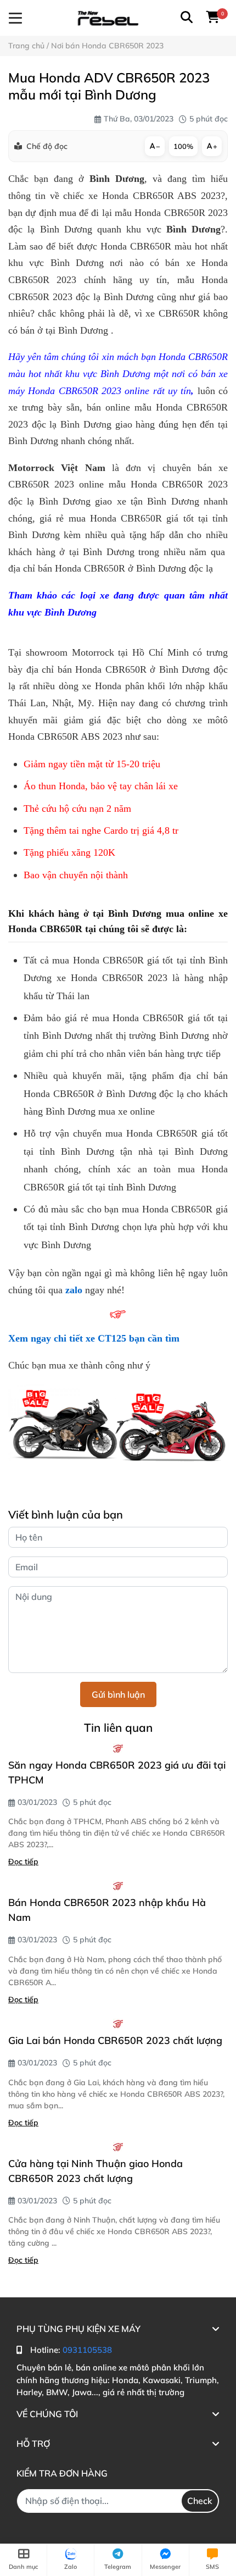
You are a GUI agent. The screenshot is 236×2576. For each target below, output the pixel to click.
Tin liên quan (118, 1727)
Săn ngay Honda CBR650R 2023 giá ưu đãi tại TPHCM (117, 1772)
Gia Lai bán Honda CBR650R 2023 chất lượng (115, 2040)
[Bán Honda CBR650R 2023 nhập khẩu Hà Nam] (118, 1886)
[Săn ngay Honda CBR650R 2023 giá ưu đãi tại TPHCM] (118, 1748)
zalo (74, 1290)
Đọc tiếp (23, 1862)
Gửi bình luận (118, 1694)
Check (200, 2501)
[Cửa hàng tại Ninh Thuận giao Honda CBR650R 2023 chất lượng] (118, 2147)
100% (183, 146)
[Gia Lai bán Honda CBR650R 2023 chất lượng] (118, 2024)
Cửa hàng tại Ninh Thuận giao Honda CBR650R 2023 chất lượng (95, 2171)
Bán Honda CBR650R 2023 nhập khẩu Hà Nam (107, 1910)
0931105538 (87, 2350)
